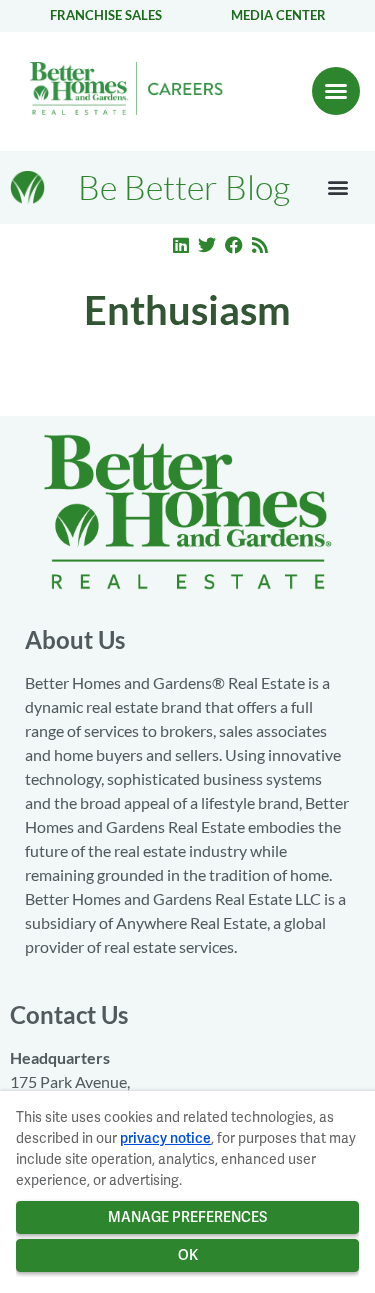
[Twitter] (207, 245)
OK (188, 1255)
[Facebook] (234, 245)
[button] (336, 91)
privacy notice (165, 1138)
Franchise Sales (106, 15)
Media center (278, 15)
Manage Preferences (187, 1217)
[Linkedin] (181, 245)
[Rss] (261, 245)
